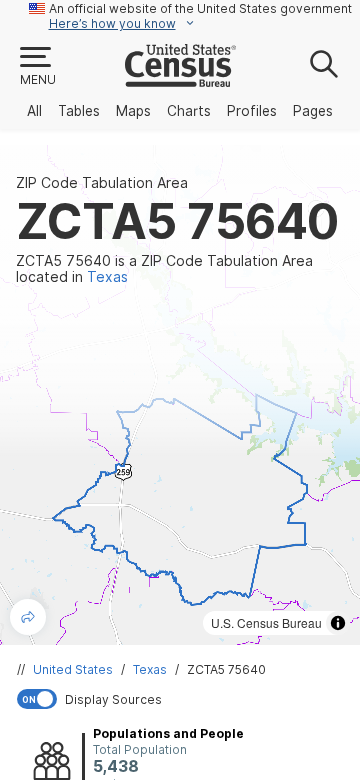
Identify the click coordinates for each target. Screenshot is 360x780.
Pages (313, 111)
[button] (37, 67)
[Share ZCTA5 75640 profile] (28, 617)
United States (73, 669)
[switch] (184, 699)
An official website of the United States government (200, 8)
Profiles (252, 111)
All (34, 111)
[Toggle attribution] (338, 623)
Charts (189, 111)
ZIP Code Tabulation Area (102, 183)
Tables (79, 111)
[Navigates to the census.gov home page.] (180, 79)
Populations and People (168, 733)
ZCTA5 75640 (226, 669)
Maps (133, 111)
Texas (150, 669)
